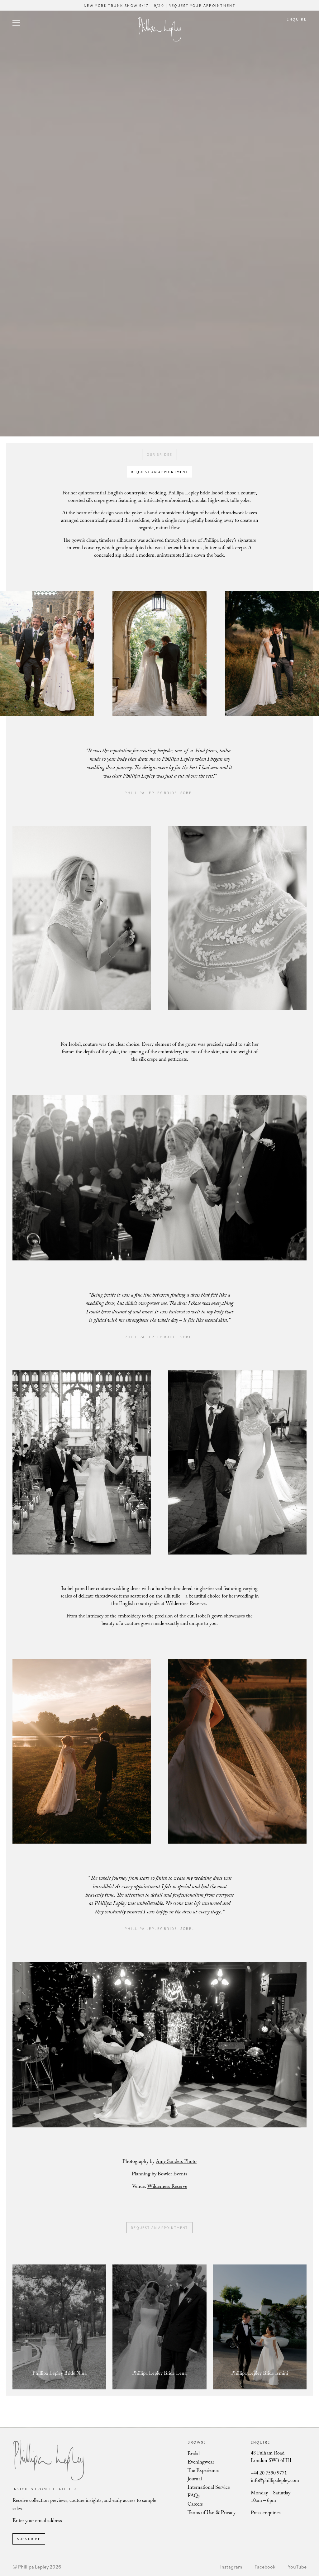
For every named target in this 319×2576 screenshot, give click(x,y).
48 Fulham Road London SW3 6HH (271, 2457)
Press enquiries (266, 2514)
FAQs (194, 2496)
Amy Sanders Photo (176, 2162)
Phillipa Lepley (159, 29)
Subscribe (29, 2539)
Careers (195, 2505)
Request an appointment (159, 472)
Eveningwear (201, 2463)
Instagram (231, 2567)
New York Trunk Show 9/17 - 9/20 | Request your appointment (159, 5)
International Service (209, 2488)
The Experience (203, 2471)
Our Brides (160, 455)
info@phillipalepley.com (275, 2481)
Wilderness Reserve (167, 2187)
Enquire (297, 19)
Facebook (265, 2567)
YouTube (297, 2567)
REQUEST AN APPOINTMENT (159, 2228)
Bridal (194, 2454)
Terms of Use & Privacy (212, 2513)
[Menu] (16, 24)
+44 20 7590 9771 (269, 2474)
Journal (195, 2480)
